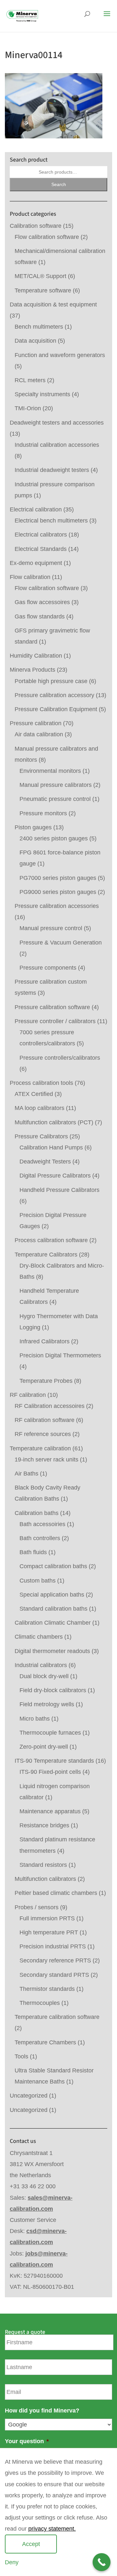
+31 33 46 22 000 (33, 2186)
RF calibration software (45, 1420)
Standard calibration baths (53, 1609)
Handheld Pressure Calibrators (59, 1190)
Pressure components (48, 968)
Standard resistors (43, 1865)
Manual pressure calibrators (56, 785)
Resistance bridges (44, 1825)
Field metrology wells (47, 1704)
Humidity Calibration (36, 656)
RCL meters (30, 380)
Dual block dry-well (44, 1676)
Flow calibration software (47, 237)
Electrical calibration (36, 509)
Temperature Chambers (45, 2042)
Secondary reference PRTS (55, 1960)
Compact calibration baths (53, 1566)
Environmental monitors (50, 771)
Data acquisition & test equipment (53, 304)
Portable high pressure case (51, 681)
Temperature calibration (40, 1448)
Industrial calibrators (41, 1665)
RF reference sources (43, 1434)
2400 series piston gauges (54, 838)
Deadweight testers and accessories (57, 423)
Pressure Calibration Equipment (56, 709)
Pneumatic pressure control (55, 799)
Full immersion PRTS (47, 1918)
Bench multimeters (39, 327)
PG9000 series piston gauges (58, 892)
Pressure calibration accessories (57, 906)
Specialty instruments (42, 394)
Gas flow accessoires (42, 602)
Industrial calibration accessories (57, 445)
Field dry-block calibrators (53, 1690)
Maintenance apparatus (50, 1811)
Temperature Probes (46, 1381)
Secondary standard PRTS (54, 1975)
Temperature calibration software (57, 2017)
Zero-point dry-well (44, 1747)
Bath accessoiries (42, 1524)
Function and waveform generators (60, 355)
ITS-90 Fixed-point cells (50, 1772)
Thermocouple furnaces (50, 1733)
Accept (31, 2544)
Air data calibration (39, 734)
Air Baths (26, 1474)
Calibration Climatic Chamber (53, 1623)
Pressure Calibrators (41, 1136)
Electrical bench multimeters (51, 521)
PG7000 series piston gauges (58, 878)
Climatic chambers (39, 1637)
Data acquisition (35, 341)
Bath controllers (40, 1538)
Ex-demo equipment (36, 563)
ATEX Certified (34, 1094)
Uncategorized (29, 2096)
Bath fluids (33, 1552)
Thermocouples (40, 2003)
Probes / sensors (37, 1907)
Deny (12, 2562)
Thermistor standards (47, 1989)
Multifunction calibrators (45, 1879)
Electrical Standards (41, 549)
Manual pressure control (51, 928)
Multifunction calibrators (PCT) (54, 1122)
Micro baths (35, 1719)
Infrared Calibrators (45, 1341)
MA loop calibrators (39, 1108)
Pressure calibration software (52, 1007)
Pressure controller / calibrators (55, 1021)
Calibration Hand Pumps (51, 1147)
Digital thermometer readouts (52, 1651)
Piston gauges (33, 827)
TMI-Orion (28, 408)
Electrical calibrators (41, 535)
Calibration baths (37, 1513)
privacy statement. (52, 2529)
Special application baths (52, 1595)
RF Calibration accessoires (50, 1406)
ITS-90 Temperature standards (54, 1761)
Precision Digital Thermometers (60, 1355)
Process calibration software (51, 1240)
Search (59, 184)
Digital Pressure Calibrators (55, 1176)
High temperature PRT (49, 1932)
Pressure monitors (43, 813)
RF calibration (28, 1395)
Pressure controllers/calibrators (60, 1058)
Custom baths (38, 1581)
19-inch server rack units (46, 1460)
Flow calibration (30, 577)
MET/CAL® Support (40, 276)
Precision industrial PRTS (53, 1946)
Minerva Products (32, 670)
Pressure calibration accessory (54, 695)
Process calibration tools (41, 1083)
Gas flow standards (40, 617)
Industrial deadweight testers (52, 470)
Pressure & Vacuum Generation (61, 943)
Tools (21, 2056)
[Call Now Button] (102, 2562)
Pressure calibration (36, 723)
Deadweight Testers (45, 1162)
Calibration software (36, 226)
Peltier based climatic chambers (56, 1893)
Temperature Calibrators (46, 1255)
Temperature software (43, 290)
